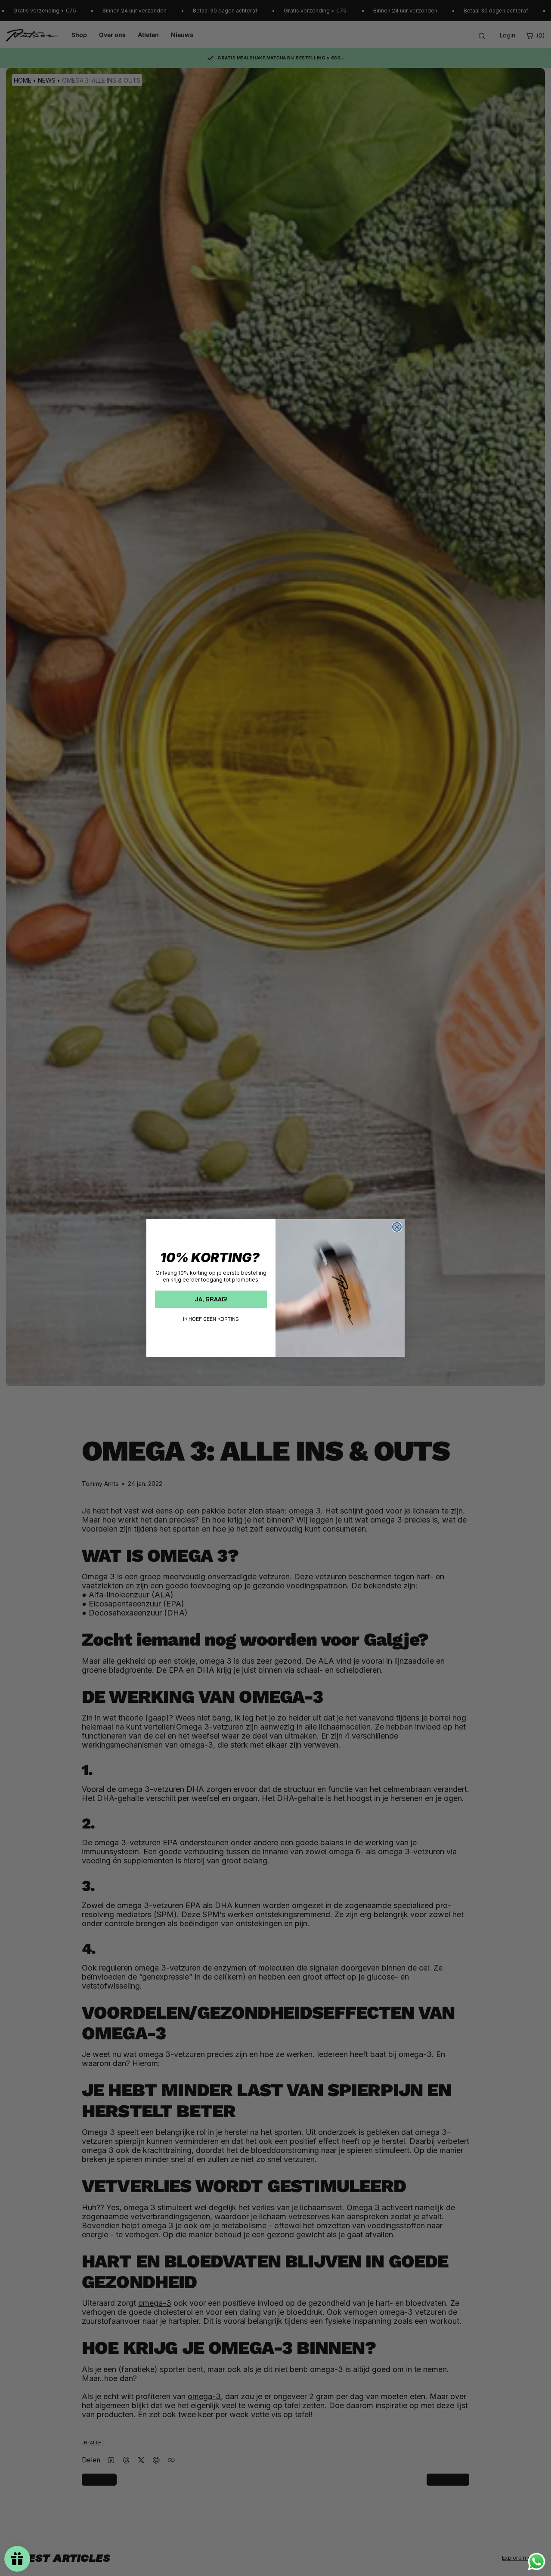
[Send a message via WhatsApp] (537, 2562)
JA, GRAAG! (211, 1299)
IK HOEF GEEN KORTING (211, 1319)
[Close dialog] (397, 1227)
